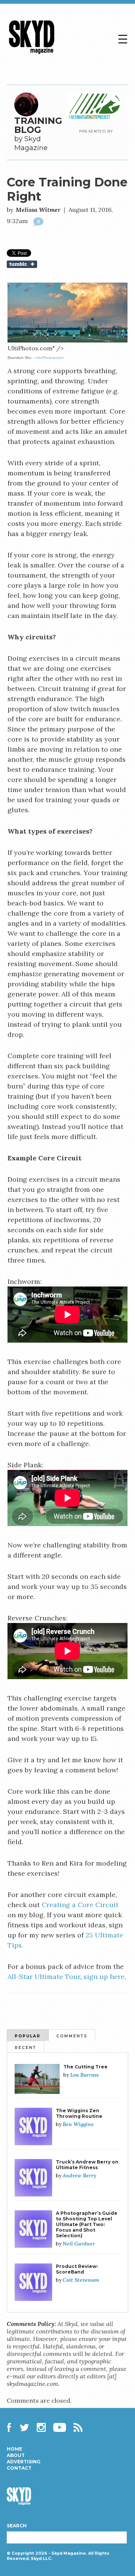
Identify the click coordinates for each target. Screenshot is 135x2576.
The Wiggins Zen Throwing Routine (79, 2113)
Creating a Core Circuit (80, 1905)
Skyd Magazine (32, 54)
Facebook (11, 2427)
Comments (72, 2036)
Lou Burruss (84, 2075)
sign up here (104, 1977)
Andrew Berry (79, 2175)
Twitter (25, 2427)
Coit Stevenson (81, 2280)
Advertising (24, 2462)
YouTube (60, 2427)
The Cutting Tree (85, 2067)
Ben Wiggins (78, 2124)
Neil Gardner (79, 2244)
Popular (28, 2036)
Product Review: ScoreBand (77, 2269)
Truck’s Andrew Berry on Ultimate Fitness (87, 2165)
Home (14, 2449)
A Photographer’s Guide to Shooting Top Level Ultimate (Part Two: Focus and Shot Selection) (87, 2224)
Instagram (41, 2427)
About (16, 2455)
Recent (25, 2048)
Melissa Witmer (38, 210)
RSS (78, 2427)
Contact (19, 2468)
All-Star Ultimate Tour (44, 1977)
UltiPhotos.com (49, 358)
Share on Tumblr (67, 264)
